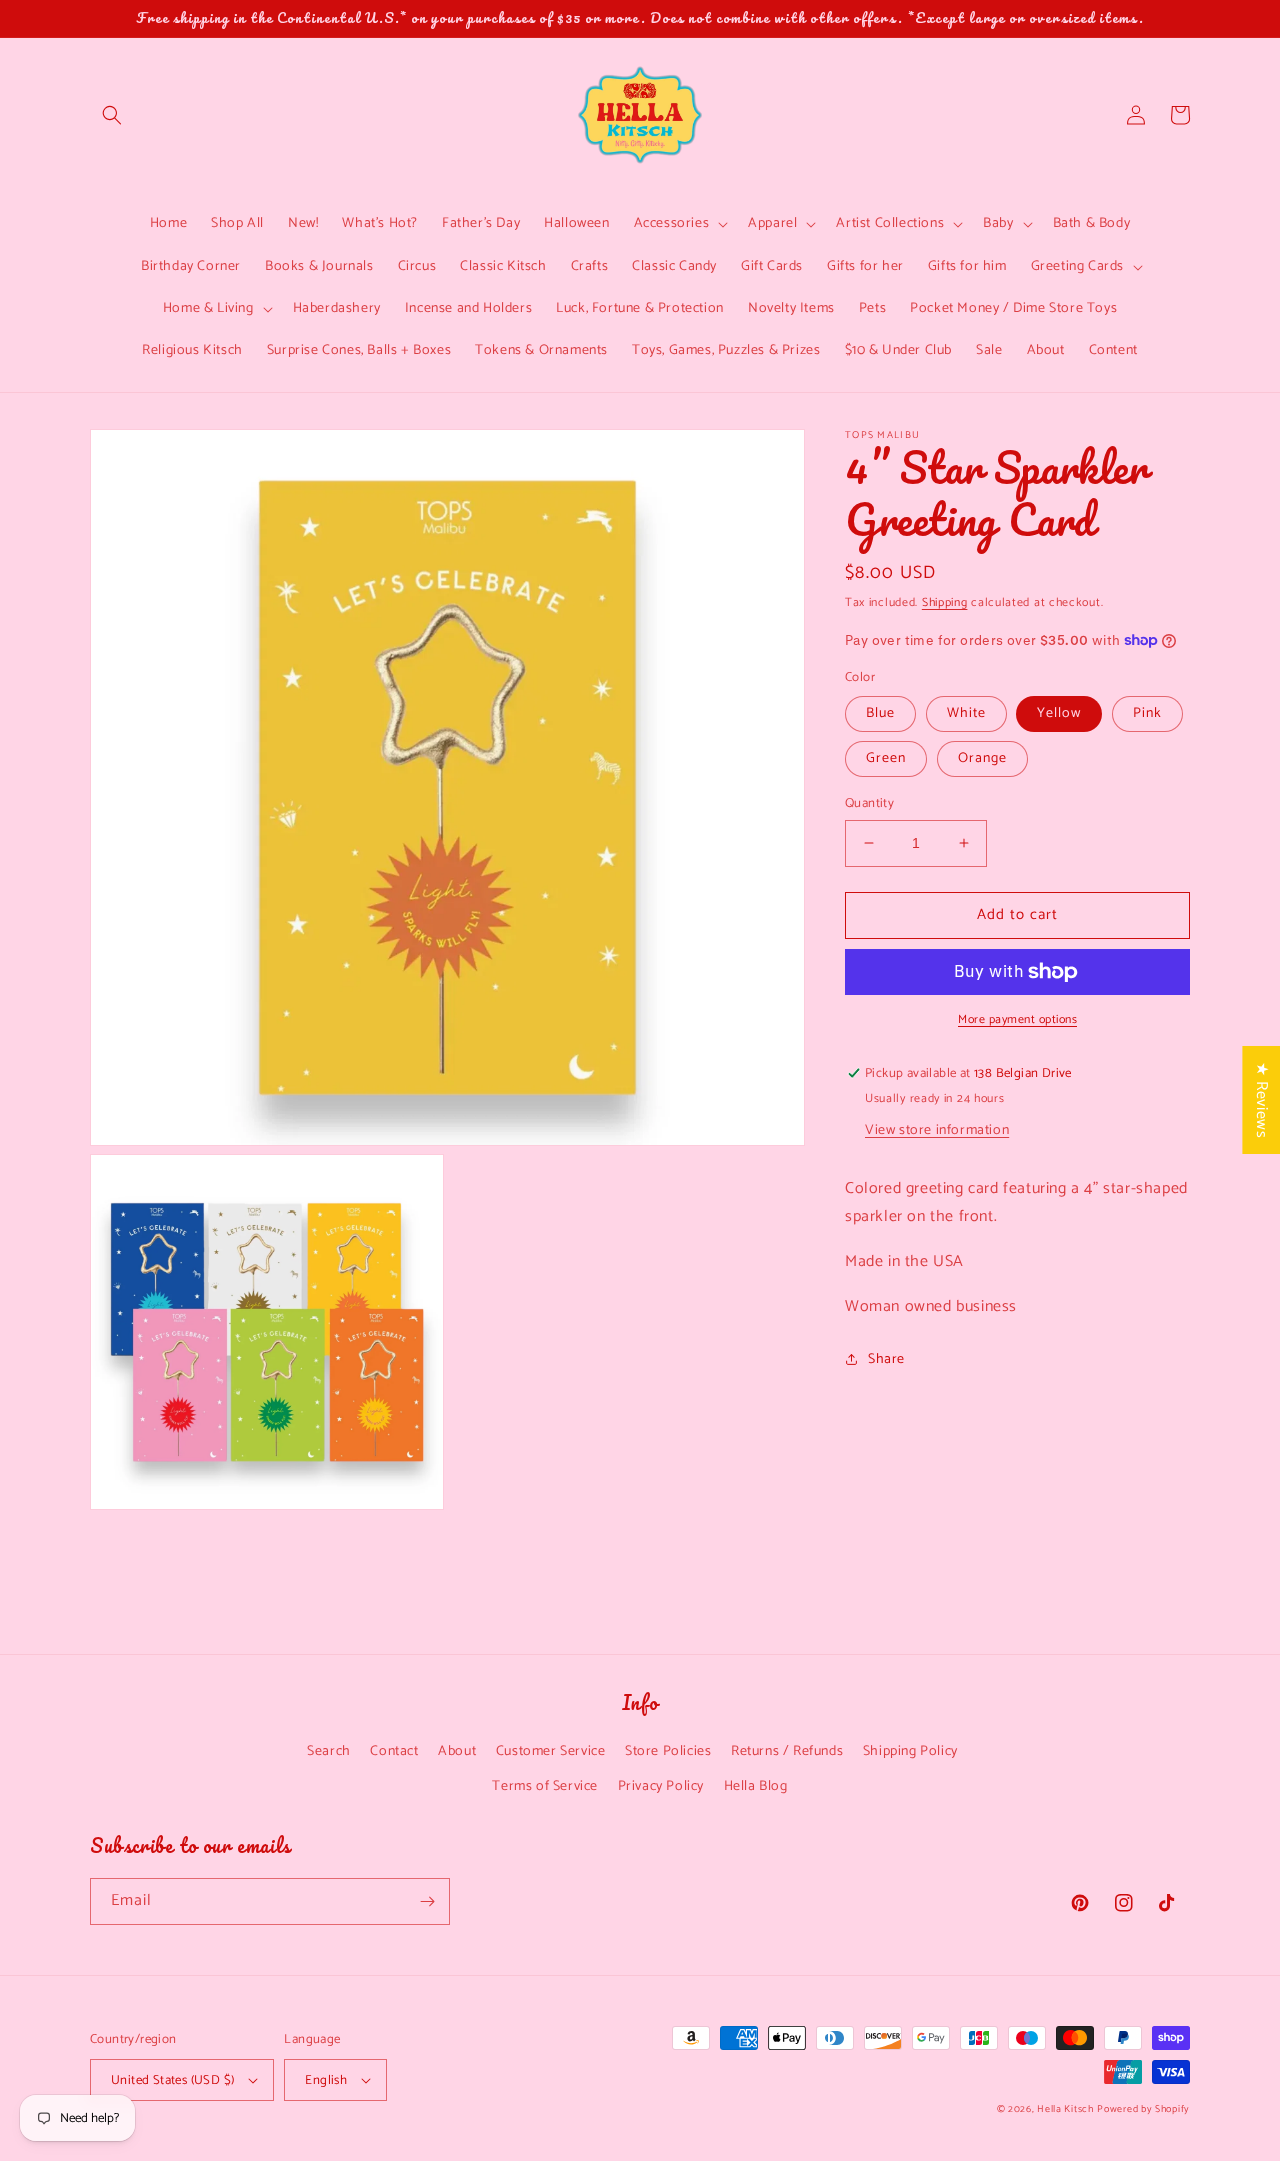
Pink (1147, 713)
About (457, 1751)
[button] (112, 115)
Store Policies (668, 1751)
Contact (394, 1751)
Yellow (1059, 713)
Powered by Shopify (1143, 2109)
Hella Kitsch (1065, 2109)
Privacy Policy (661, 1786)
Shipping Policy (910, 1751)
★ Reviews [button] (1261, 1099)
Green (886, 758)
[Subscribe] (427, 1901)
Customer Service (551, 1751)
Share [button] (886, 1359)
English (326, 2080)
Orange (982, 758)
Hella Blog (756, 1786)
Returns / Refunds (787, 1751)
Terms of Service (545, 1786)
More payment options (1017, 1020)
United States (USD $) (172, 2080)
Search (329, 1751)
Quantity (869, 804)
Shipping (945, 602)
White (966, 713)
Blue (880, 713)
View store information (937, 1130)
